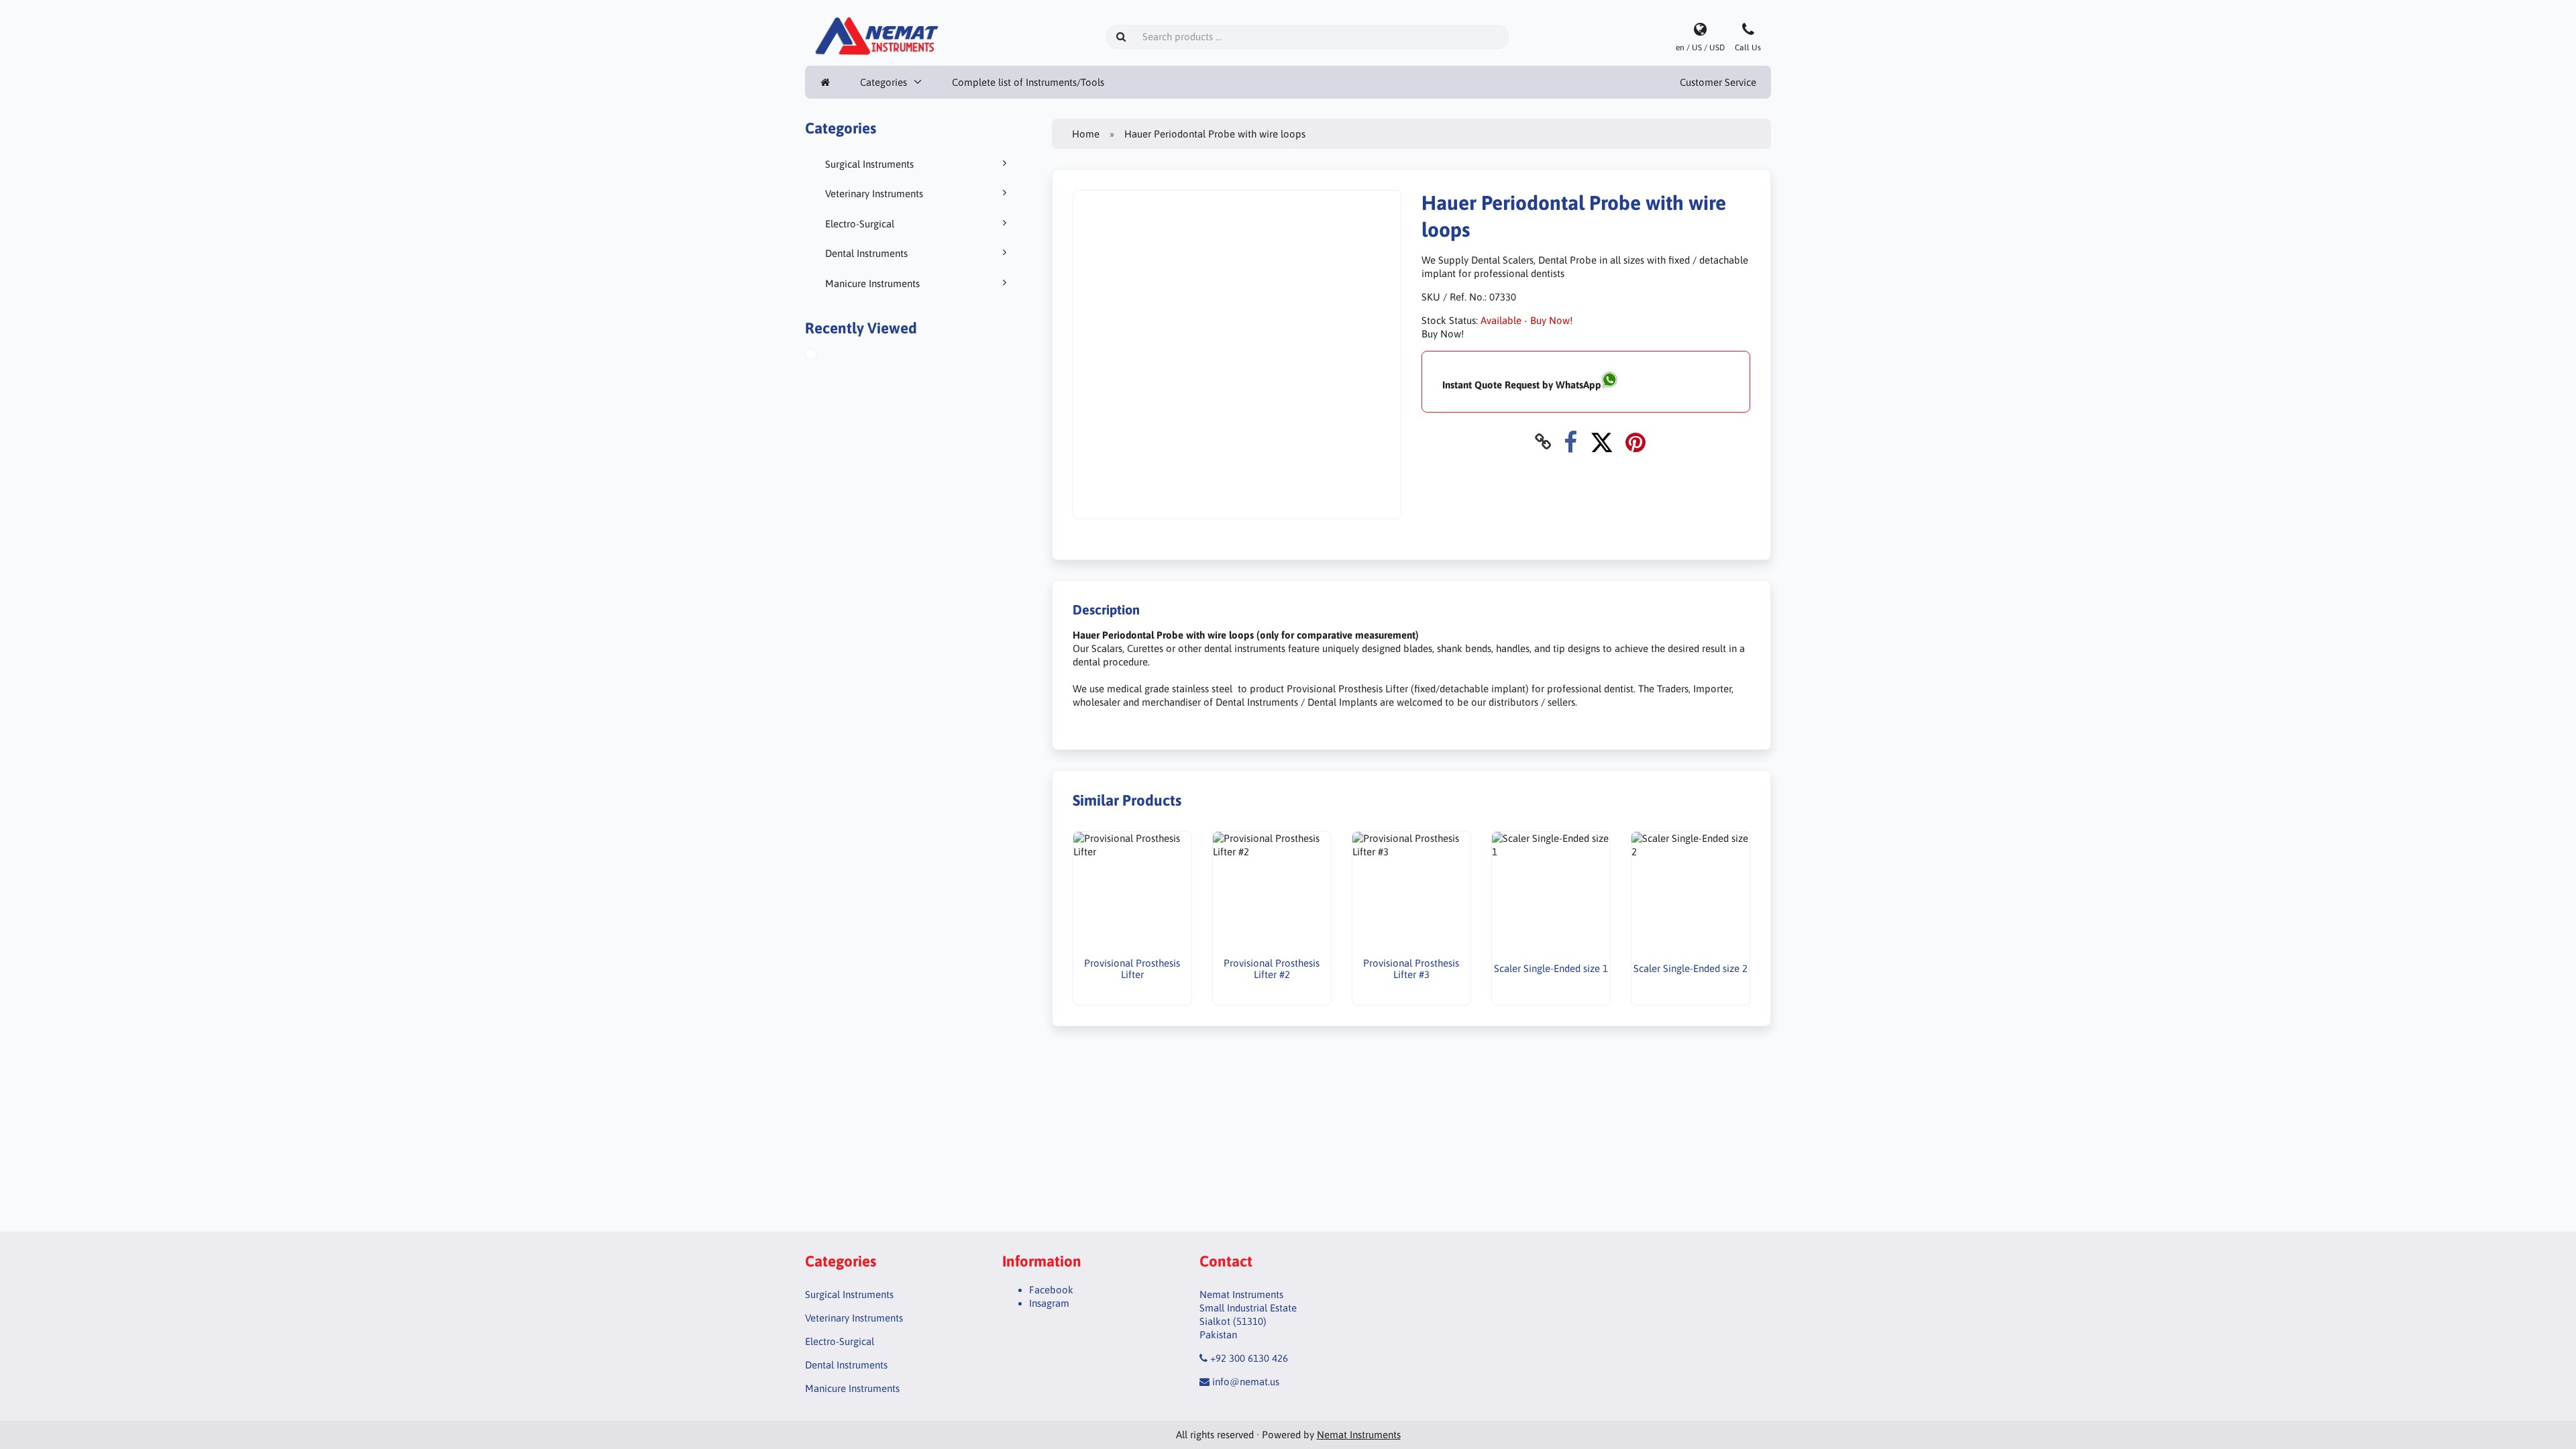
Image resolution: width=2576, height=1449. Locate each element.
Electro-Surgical (860, 224)
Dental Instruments (866, 253)
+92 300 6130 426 (1249, 1358)
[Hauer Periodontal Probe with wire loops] (826, 356)
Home (1086, 134)
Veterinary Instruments (874, 194)
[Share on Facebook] (1570, 442)
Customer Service (1718, 82)
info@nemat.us (1246, 1382)
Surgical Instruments (869, 164)
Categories (883, 82)
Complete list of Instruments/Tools (1028, 82)
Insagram (1049, 1303)
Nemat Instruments (1359, 1435)
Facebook (1051, 1290)
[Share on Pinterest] (1635, 442)
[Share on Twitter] (1602, 442)
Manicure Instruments (872, 283)
